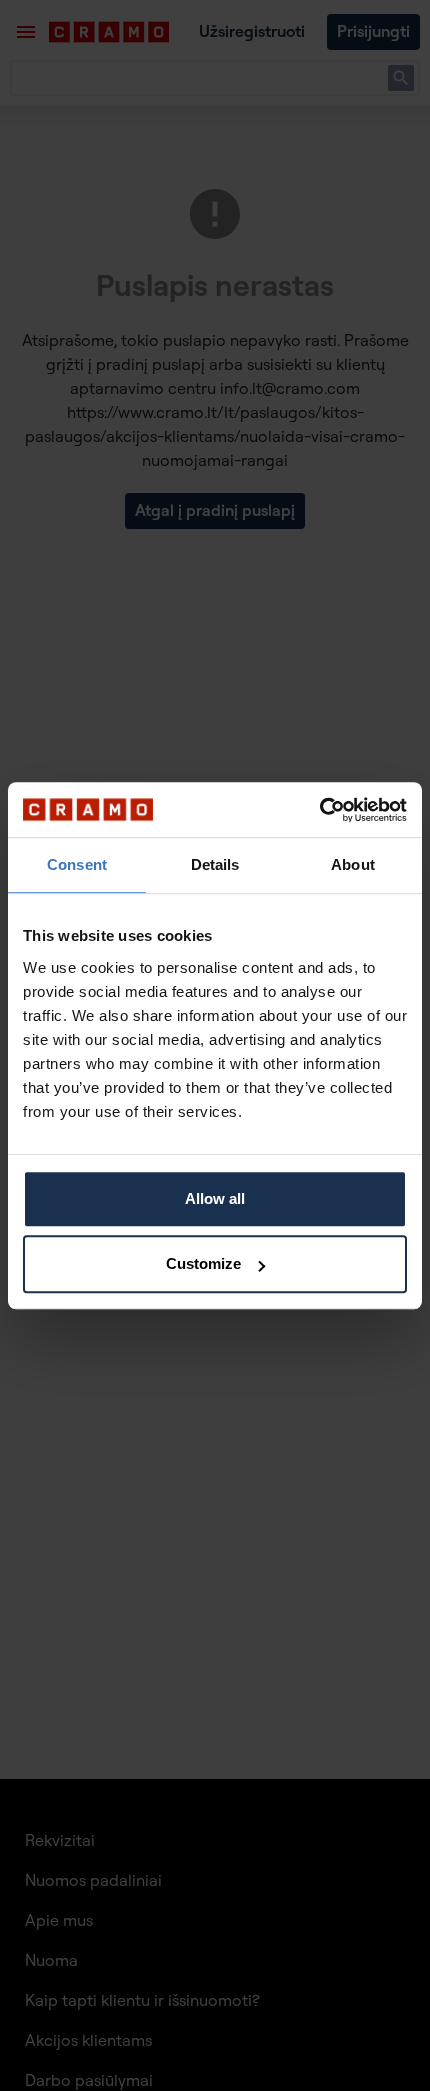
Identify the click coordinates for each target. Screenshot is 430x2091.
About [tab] (353, 864)
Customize (203, 1263)
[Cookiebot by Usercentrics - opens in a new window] (319, 810)
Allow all (215, 1198)
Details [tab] (215, 864)
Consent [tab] (77, 864)
